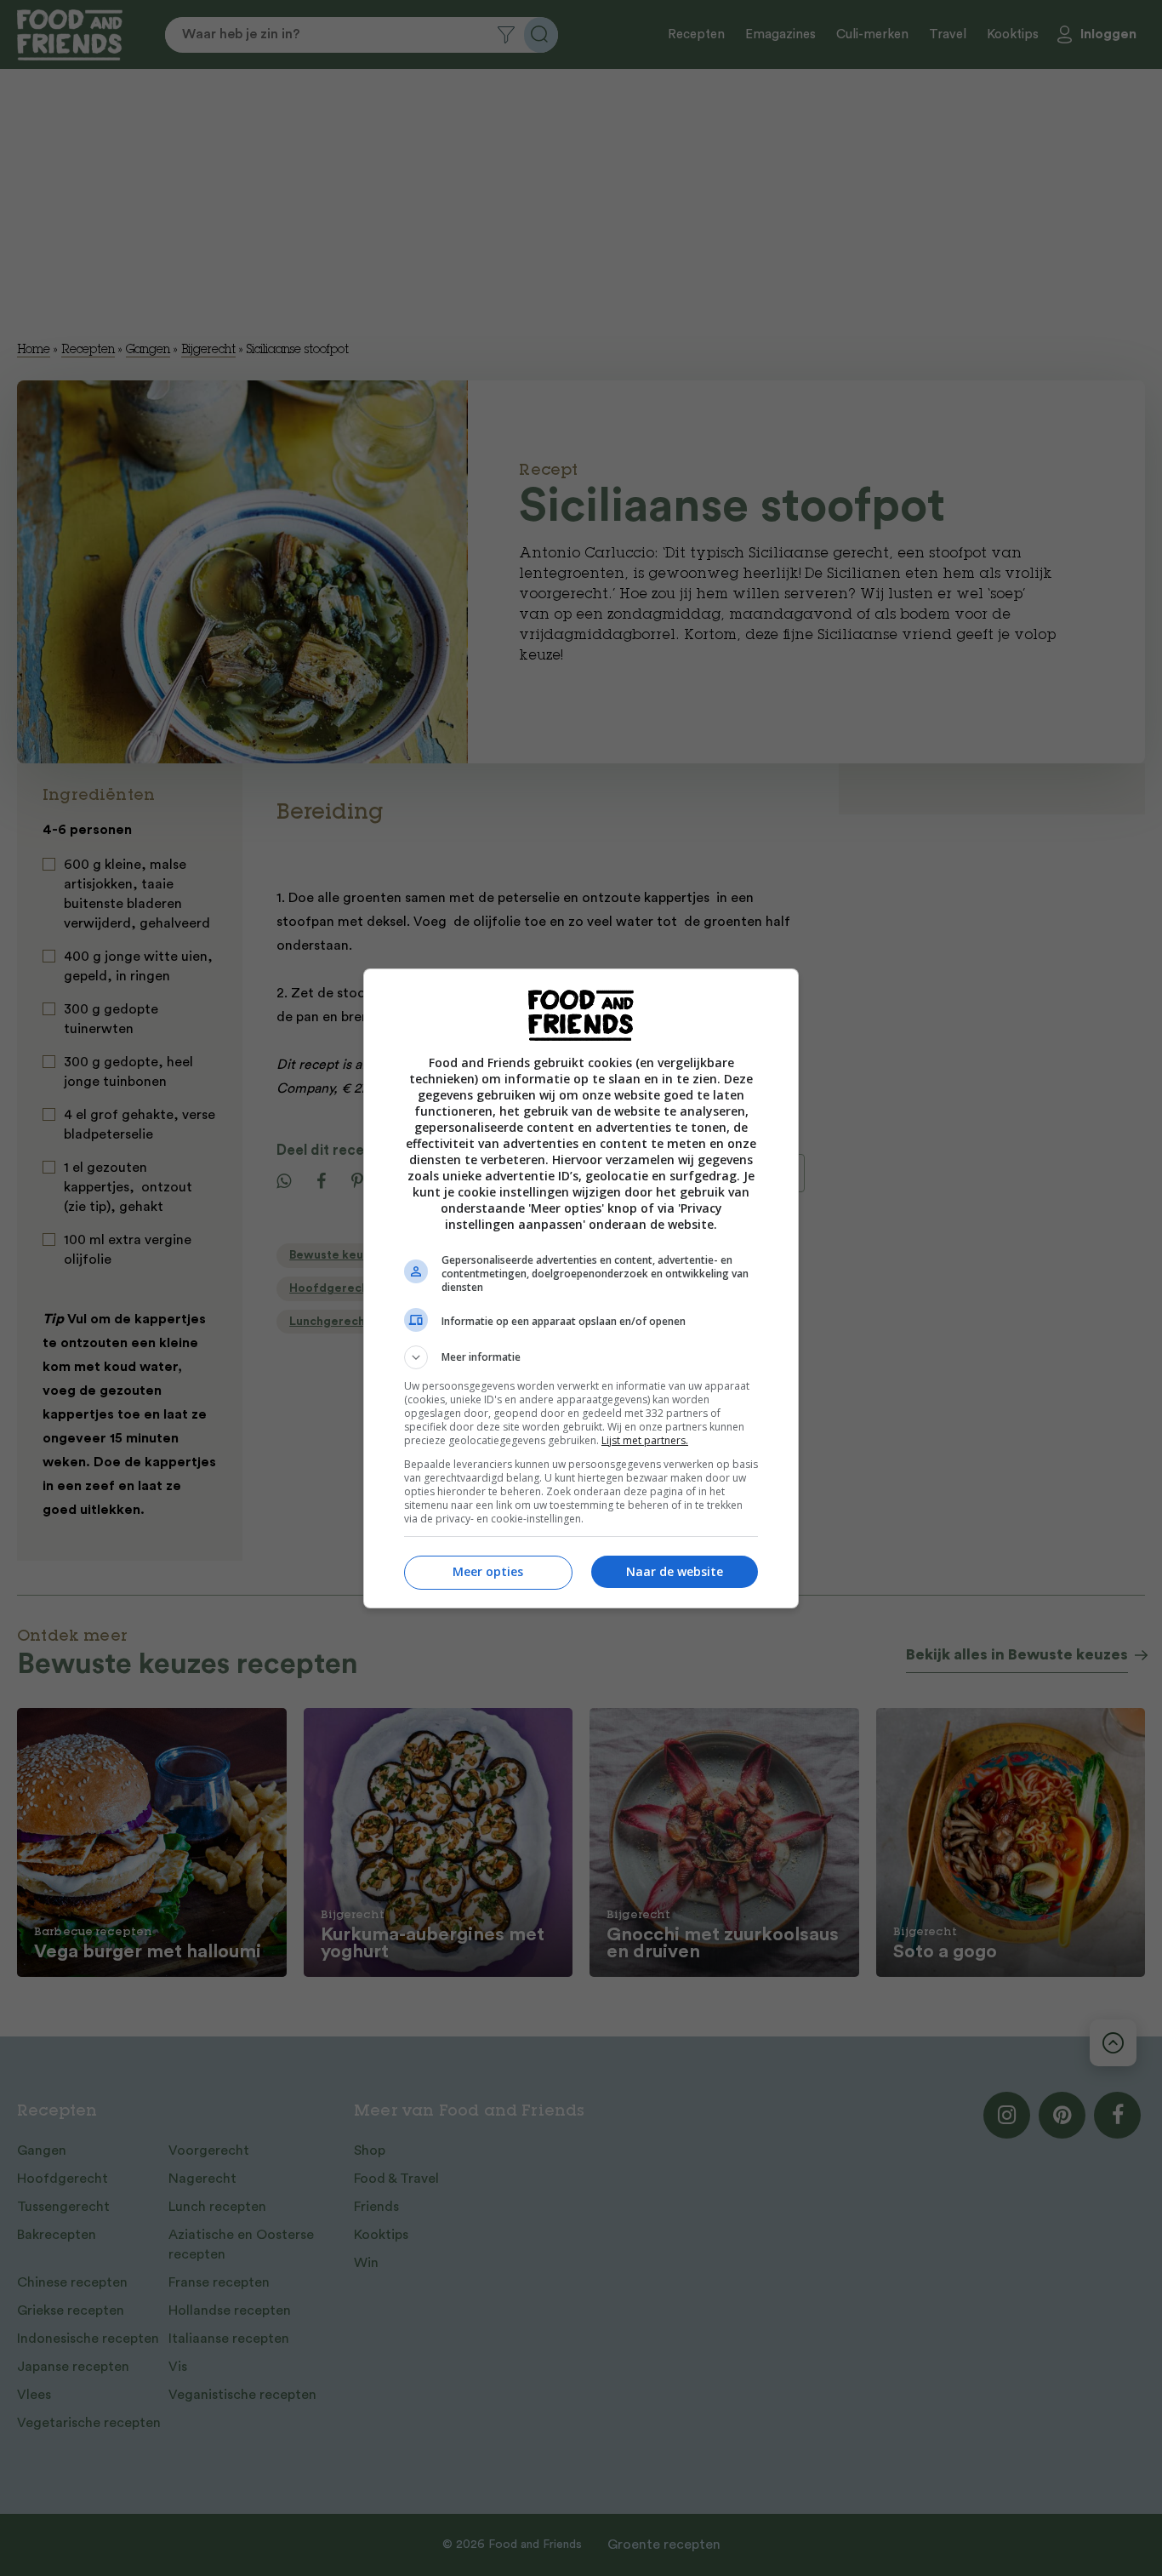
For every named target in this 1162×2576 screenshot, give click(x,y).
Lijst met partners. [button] (645, 1440)
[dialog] (581, 1288)
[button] (581, 1357)
